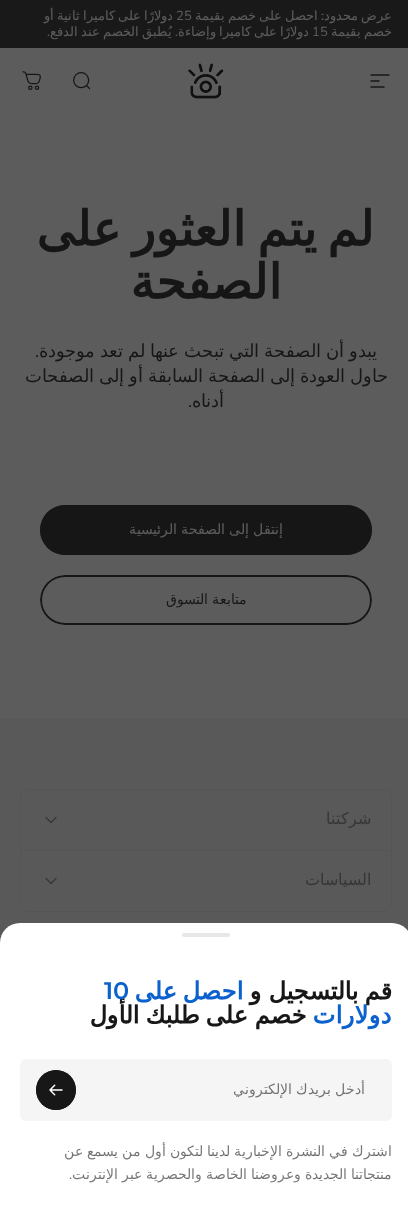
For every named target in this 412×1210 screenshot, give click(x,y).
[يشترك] (56, 1090)
